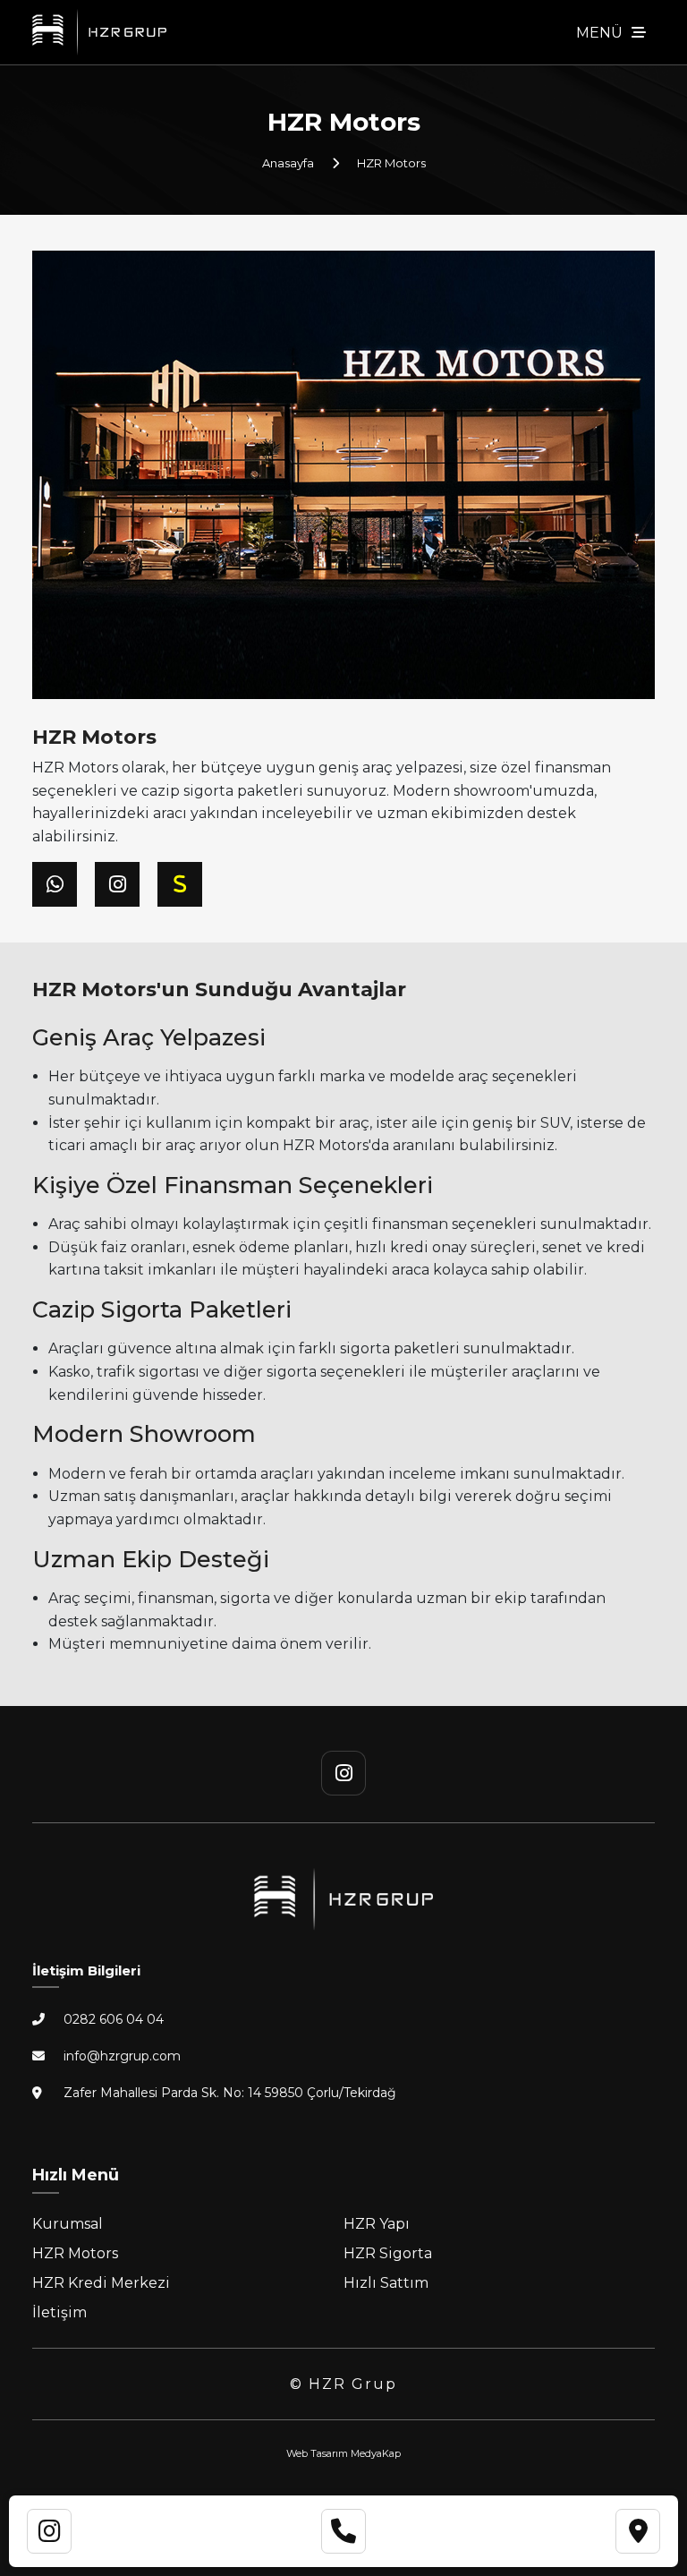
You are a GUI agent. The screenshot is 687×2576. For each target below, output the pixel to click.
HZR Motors (75, 2253)
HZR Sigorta (388, 2253)
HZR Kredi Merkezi (101, 2283)
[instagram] (343, 1773)
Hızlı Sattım (386, 2283)
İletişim (59, 2312)
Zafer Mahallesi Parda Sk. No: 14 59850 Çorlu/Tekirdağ (230, 2093)
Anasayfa (288, 163)
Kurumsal (68, 2224)
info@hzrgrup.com (122, 2056)
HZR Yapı (377, 2224)
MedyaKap (376, 2453)
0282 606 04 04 (114, 2019)
